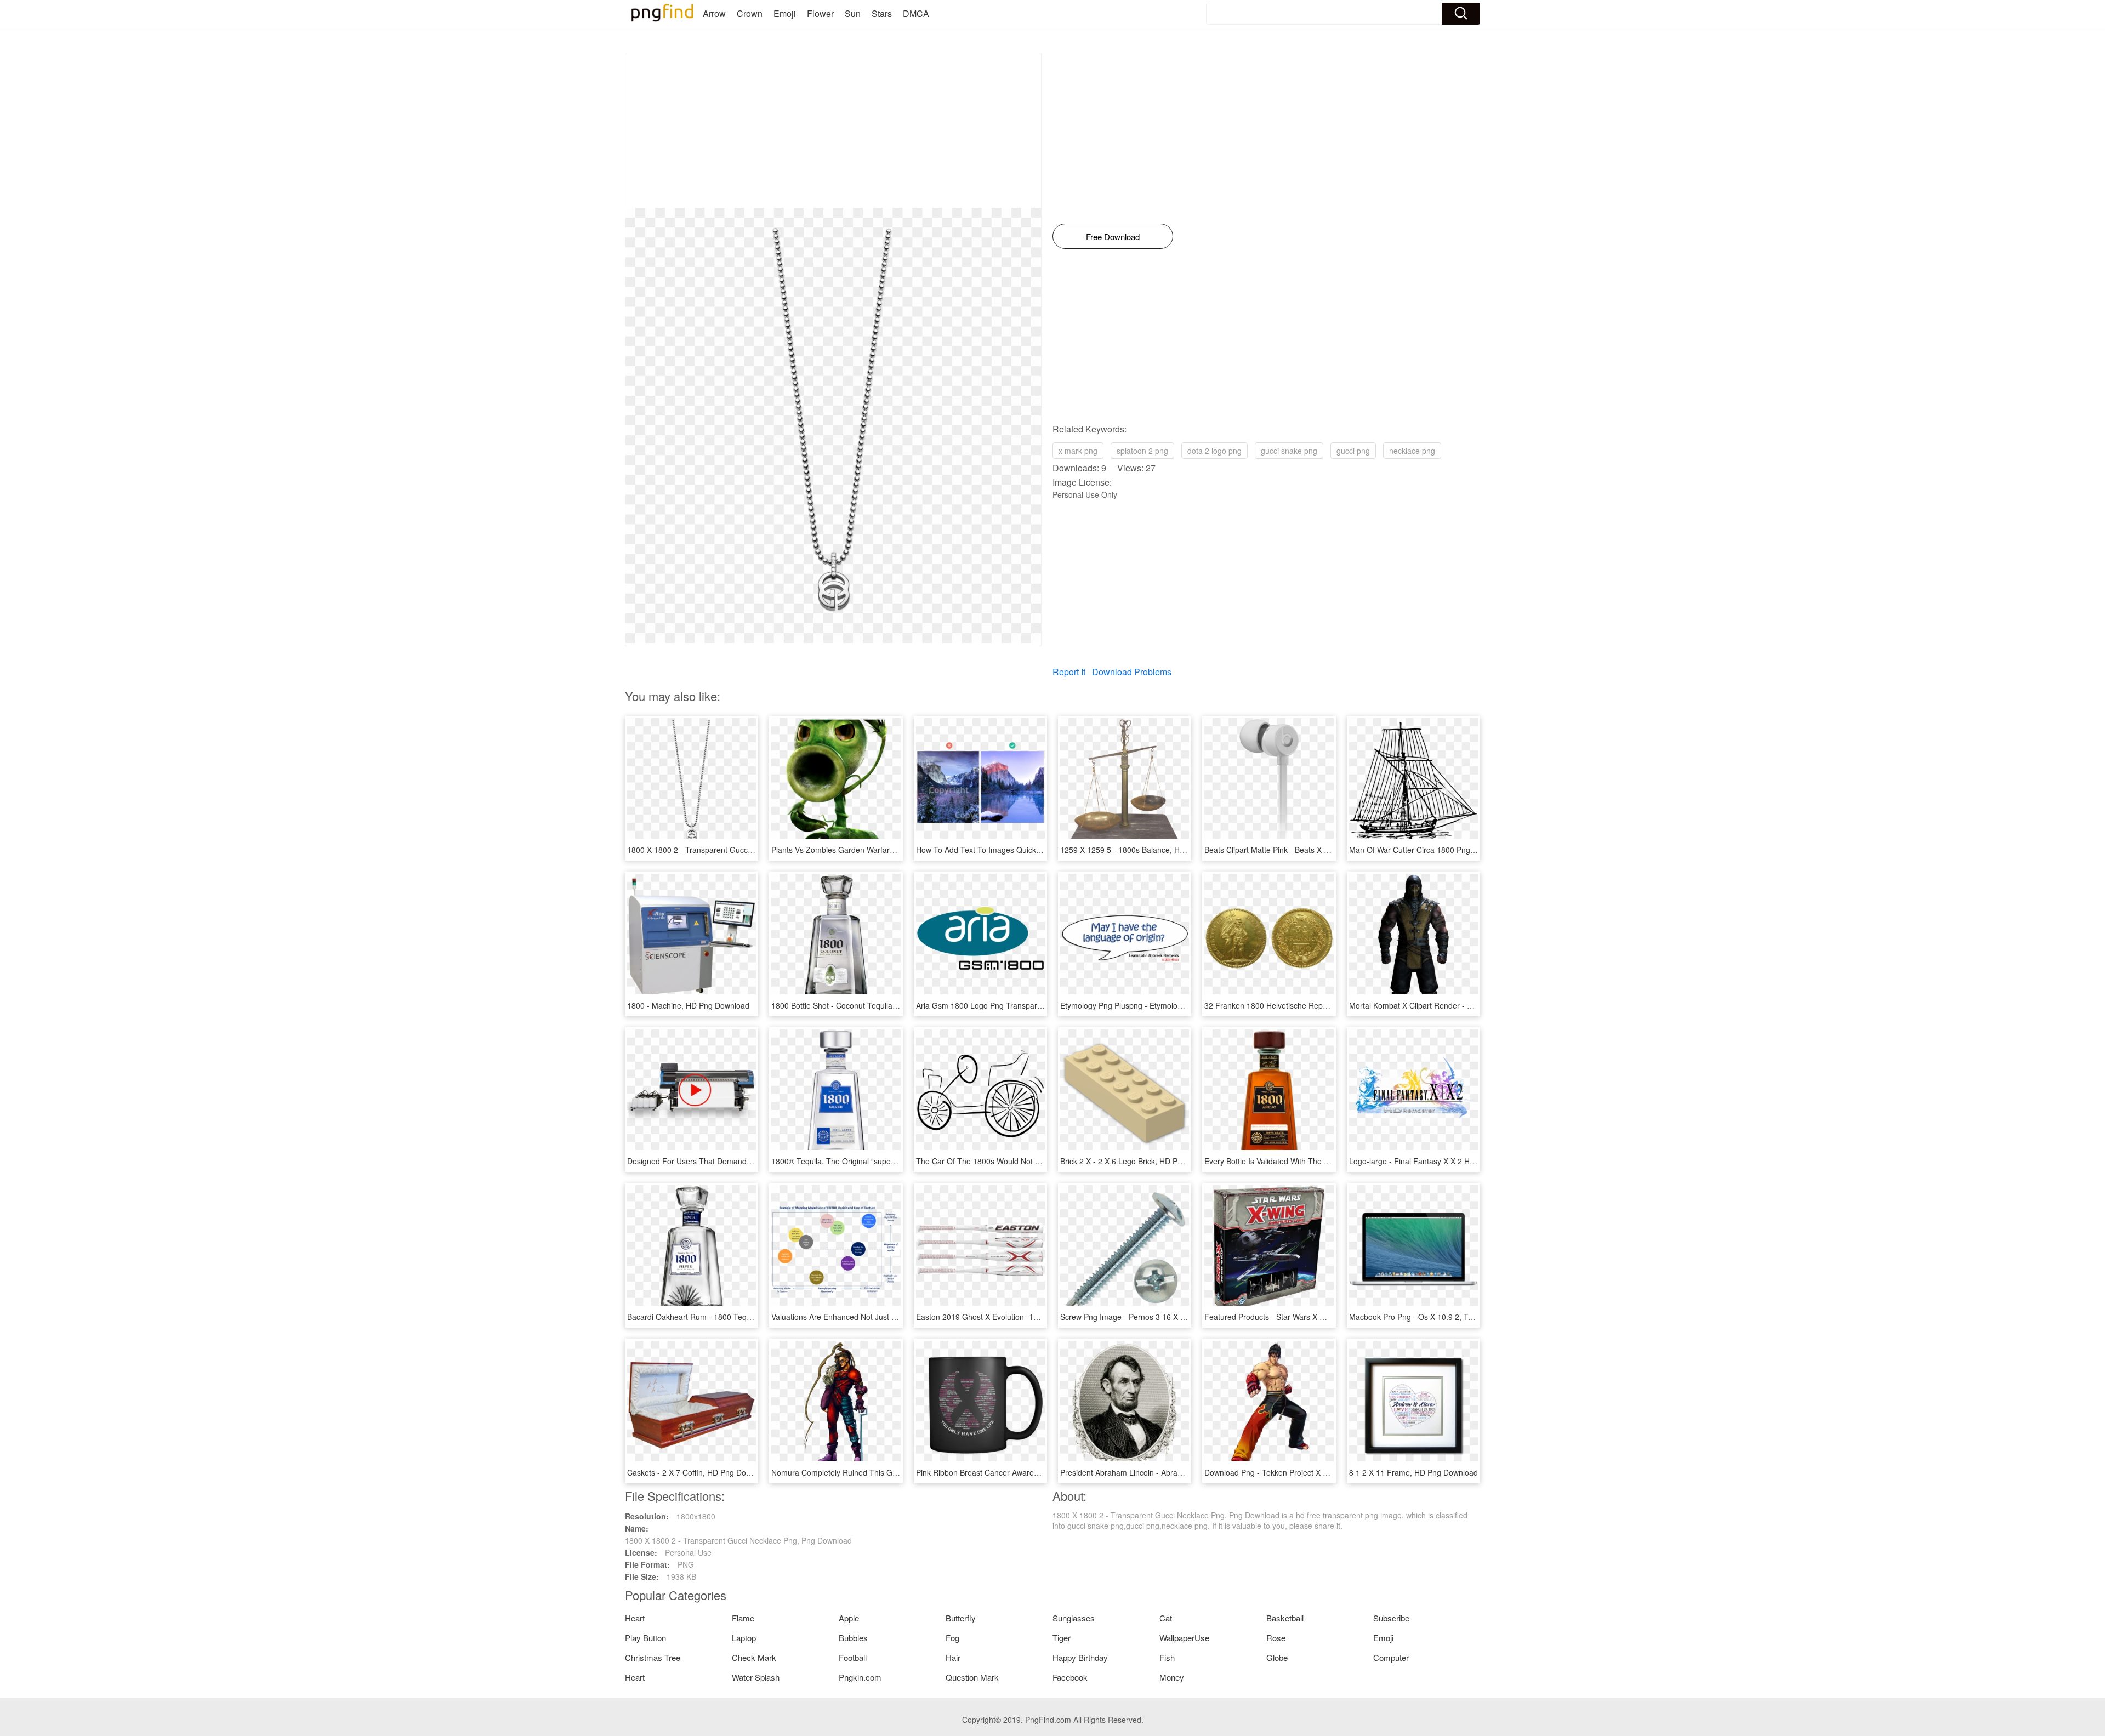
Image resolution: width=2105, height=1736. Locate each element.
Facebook (1070, 1677)
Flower (820, 13)
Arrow (714, 13)
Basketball (1285, 1618)
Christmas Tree (653, 1657)
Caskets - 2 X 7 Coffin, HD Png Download (699, 1472)
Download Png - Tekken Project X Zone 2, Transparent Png (1307, 1472)
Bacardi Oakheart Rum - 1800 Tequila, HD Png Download (727, 1317)
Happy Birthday (1080, 1657)
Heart (635, 1618)
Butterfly (961, 1618)
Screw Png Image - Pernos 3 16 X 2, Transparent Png (1154, 1317)
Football (853, 1657)
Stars (882, 13)
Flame (743, 1618)
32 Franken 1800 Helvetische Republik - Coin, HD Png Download (1317, 1005)
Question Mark (972, 1677)
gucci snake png (1289, 451)
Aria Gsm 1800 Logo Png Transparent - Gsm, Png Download (1021, 1005)
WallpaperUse (1184, 1638)
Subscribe (1391, 1618)
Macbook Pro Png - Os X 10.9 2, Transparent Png (1435, 1317)
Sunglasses (1074, 1618)
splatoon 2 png (1142, 451)
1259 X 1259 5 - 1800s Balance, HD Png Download (1149, 850)
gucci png (1353, 451)
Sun (853, 13)
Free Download (1113, 237)
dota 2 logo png (1214, 451)
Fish (1167, 1657)
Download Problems (1132, 672)
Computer (1391, 1657)
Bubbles (853, 1638)
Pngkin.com (860, 1677)
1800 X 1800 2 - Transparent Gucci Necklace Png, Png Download (741, 850)
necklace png (1412, 451)
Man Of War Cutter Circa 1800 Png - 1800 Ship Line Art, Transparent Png (1477, 850)
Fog (952, 1638)
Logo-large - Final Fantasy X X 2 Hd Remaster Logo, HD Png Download (1473, 1161)
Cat (1166, 1618)
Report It (1069, 672)
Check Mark (754, 1657)
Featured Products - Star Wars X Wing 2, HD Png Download (1308, 1317)
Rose (1276, 1638)
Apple (849, 1618)
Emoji (785, 13)
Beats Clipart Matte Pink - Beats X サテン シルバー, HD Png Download (1326, 850)
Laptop (744, 1638)
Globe (1277, 1657)
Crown (750, 13)
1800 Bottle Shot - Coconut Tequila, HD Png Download (866, 1005)
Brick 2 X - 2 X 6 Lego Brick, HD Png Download (1142, 1161)
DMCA (916, 13)
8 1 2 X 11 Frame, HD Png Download (1413, 1472)
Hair (953, 1657)
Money (1172, 1677)
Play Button (645, 1638)
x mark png (1078, 451)
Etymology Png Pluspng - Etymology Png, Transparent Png (1162, 1005)
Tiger (1062, 1638)
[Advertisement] (833, 131)
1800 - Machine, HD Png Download (688, 1005)
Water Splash (756, 1677)
